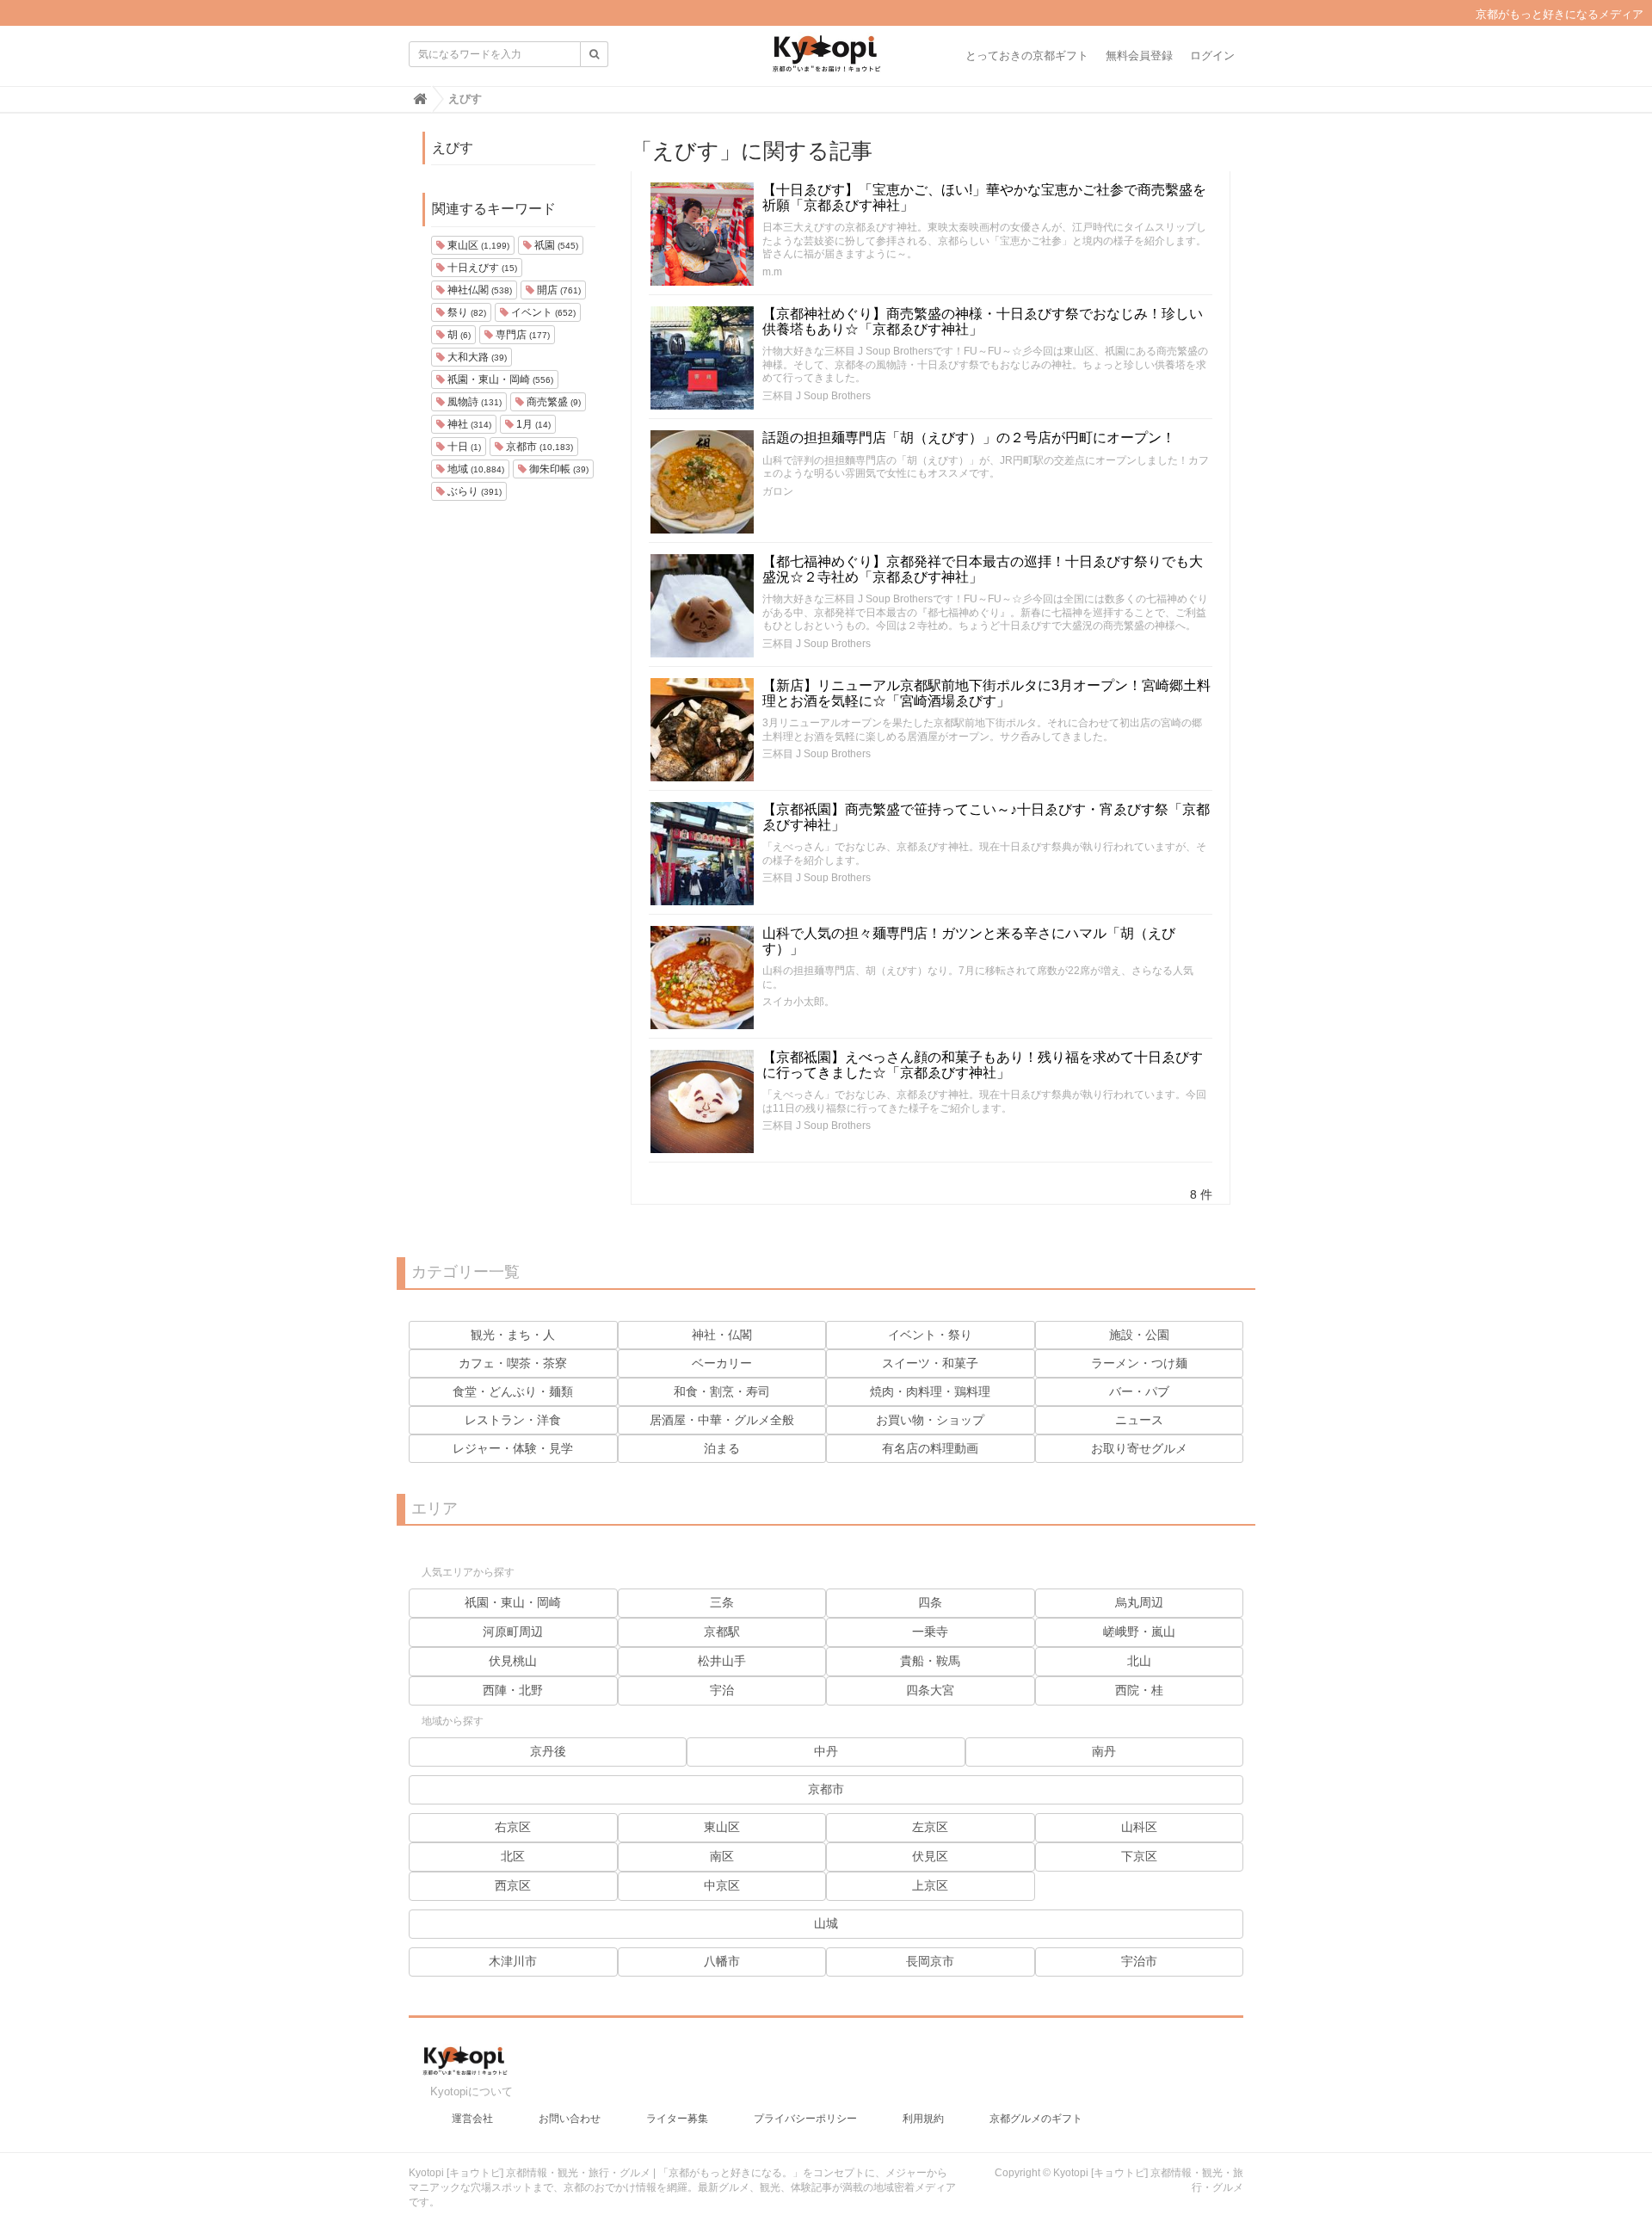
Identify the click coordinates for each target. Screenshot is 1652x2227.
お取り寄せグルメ (1139, 1448)
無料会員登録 (1139, 56)
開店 (558, 290)
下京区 (1139, 1856)
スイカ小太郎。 (798, 1002)
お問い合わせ (570, 2119)
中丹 (826, 1751)
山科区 (1139, 1827)
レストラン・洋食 (513, 1420)
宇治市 (1139, 1961)
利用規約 (923, 2119)
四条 (930, 1602)
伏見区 (930, 1856)
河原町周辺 (513, 1632)
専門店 (521, 335)
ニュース (1139, 1420)
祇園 (555, 245)
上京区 (930, 1885)
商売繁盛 (552, 402)
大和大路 (476, 357)
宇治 (722, 1690)
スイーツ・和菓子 (930, 1363)
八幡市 (722, 1961)
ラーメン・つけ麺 (1139, 1363)
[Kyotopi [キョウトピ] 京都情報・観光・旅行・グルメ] (826, 60)
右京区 (513, 1827)
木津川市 (513, 1961)
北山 (1139, 1661)
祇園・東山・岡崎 (499, 379)
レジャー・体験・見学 (513, 1448)
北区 (513, 1856)
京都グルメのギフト (1036, 2119)
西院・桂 (1139, 1690)
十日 (463, 447)
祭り (465, 312)
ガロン (778, 491)
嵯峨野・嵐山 (1139, 1632)
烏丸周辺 (1139, 1602)
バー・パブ (1139, 1391)
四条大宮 (930, 1690)
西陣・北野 (513, 1690)
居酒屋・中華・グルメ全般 (722, 1420)
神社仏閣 (478, 290)
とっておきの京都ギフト (1027, 56)
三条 (722, 1602)
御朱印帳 (558, 469)
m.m (772, 272)
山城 (826, 1923)
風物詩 (473, 402)
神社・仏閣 (722, 1335)
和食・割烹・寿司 (722, 1391)
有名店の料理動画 (930, 1448)
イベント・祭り (930, 1335)
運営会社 (472, 2119)
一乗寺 (930, 1632)
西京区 (513, 1885)
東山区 (477, 245)
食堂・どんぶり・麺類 (513, 1391)
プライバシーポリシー (805, 2119)
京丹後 (548, 1751)
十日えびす (481, 268)
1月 (532, 424)
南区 (722, 1856)
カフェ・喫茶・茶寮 (513, 1363)
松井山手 (722, 1661)
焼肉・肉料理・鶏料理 (930, 1391)
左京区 (930, 1827)
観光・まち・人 (513, 1335)
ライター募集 (677, 2119)
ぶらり (473, 491)
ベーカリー (722, 1363)
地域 (475, 469)
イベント (542, 312)
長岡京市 (930, 1961)
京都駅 (722, 1632)
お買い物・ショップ (930, 1420)
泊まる (722, 1448)
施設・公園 (1139, 1335)
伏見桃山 (513, 1661)
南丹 (1104, 1751)
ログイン (1212, 56)
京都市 (538, 447)
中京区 (722, 1885)
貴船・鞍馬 (930, 1661)
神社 (468, 424)
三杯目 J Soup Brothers (817, 396)
